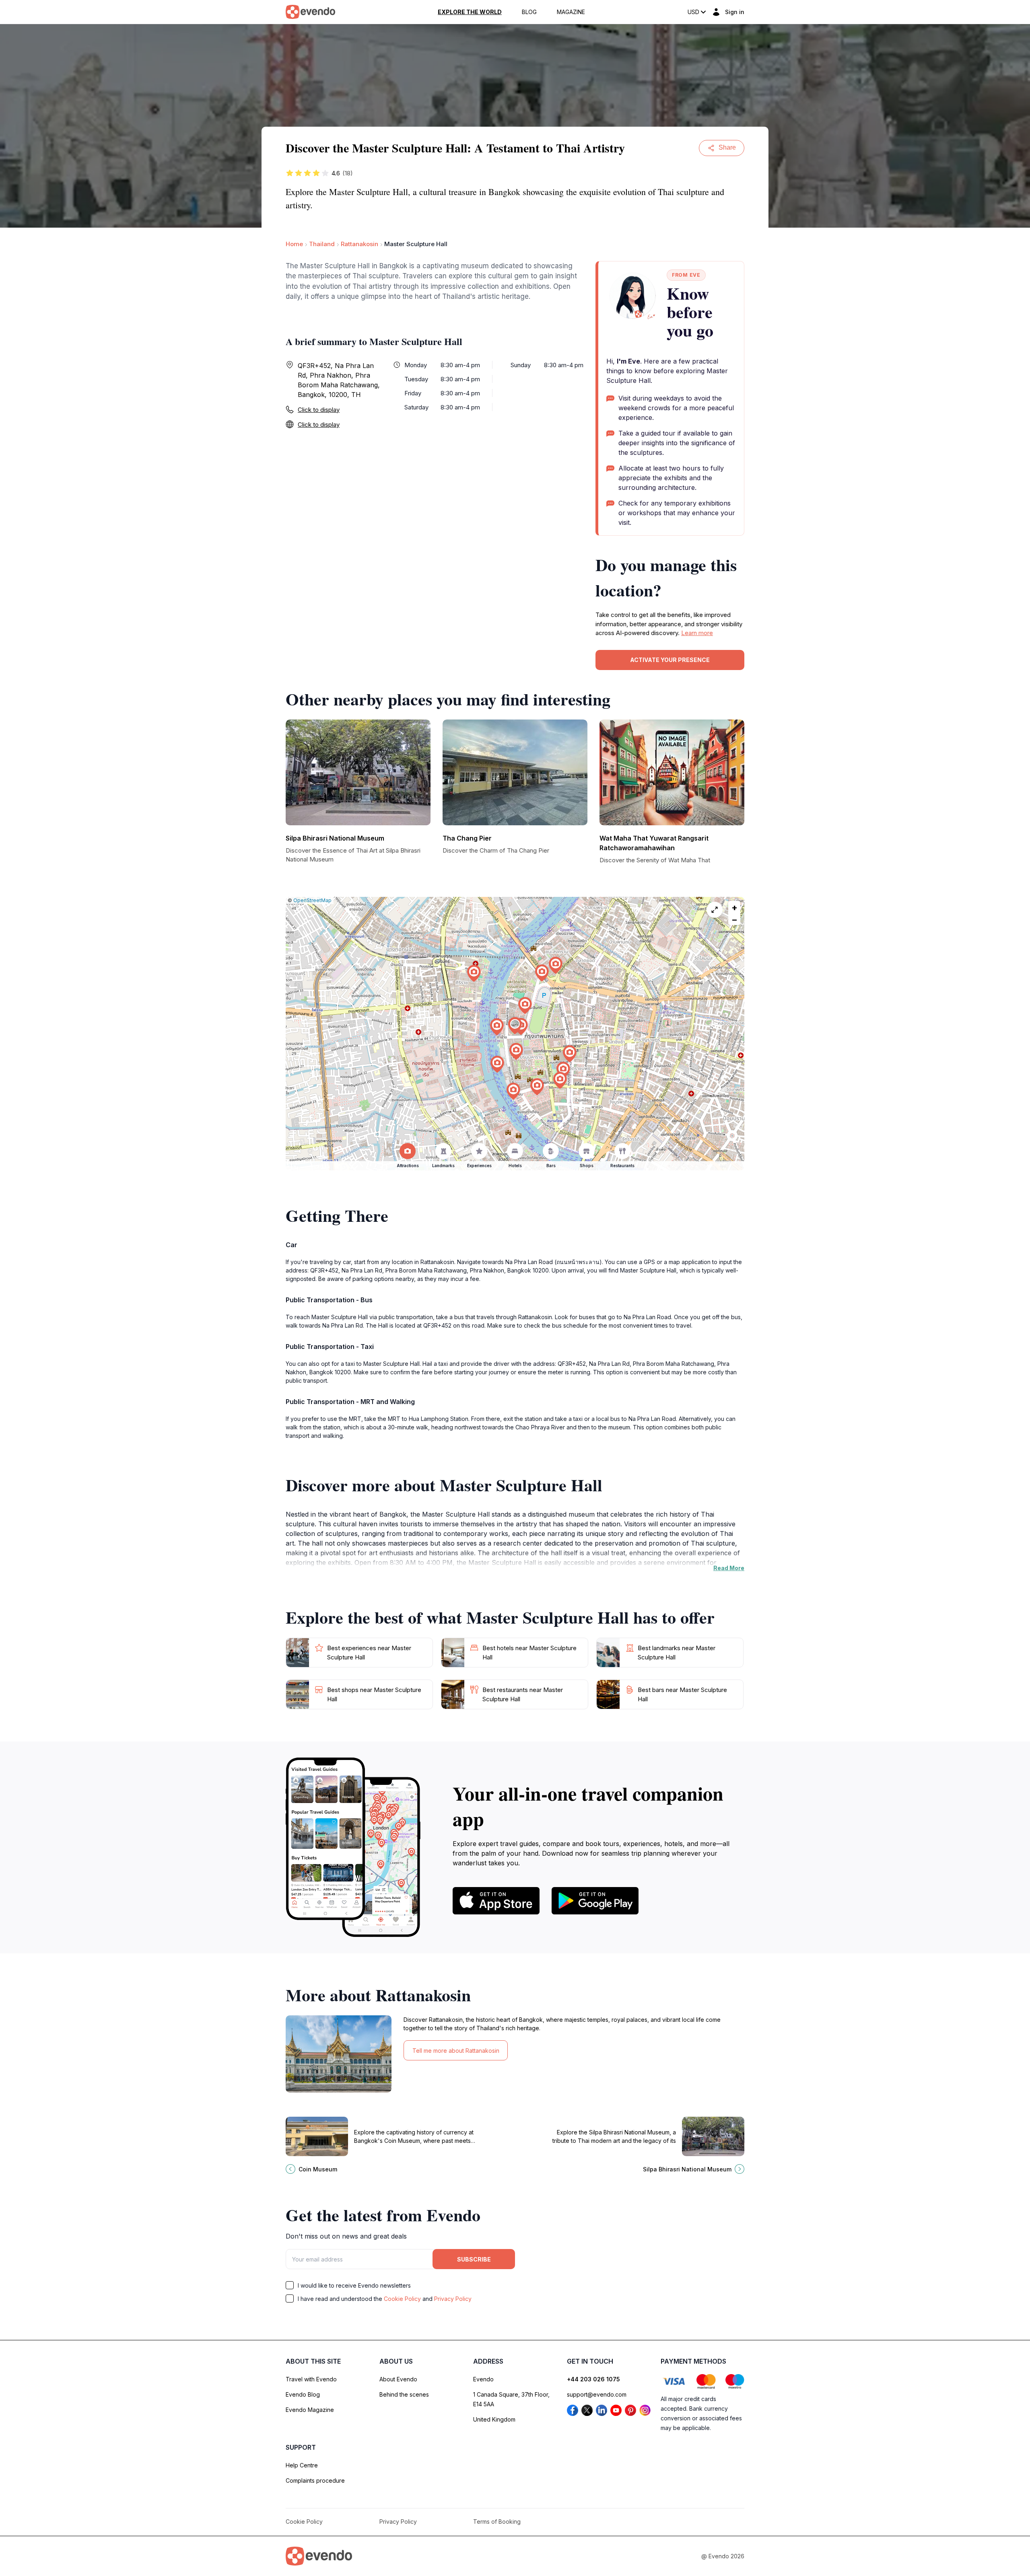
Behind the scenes (404, 2394)
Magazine (571, 12)
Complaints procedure (315, 2480)
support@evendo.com (597, 2394)
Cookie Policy (402, 2299)
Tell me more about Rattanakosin (456, 2051)
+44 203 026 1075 (593, 2379)
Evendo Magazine (310, 2410)
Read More (729, 1568)
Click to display (319, 410)
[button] (515, 1026)
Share (727, 147)
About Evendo (398, 2379)
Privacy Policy (453, 2299)
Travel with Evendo (311, 2379)
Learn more (697, 633)
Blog (529, 12)
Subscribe (474, 2259)
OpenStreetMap (312, 900)
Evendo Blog (303, 2394)
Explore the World (470, 12)
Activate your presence (670, 660)
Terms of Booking (497, 2522)
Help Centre (302, 2465)
